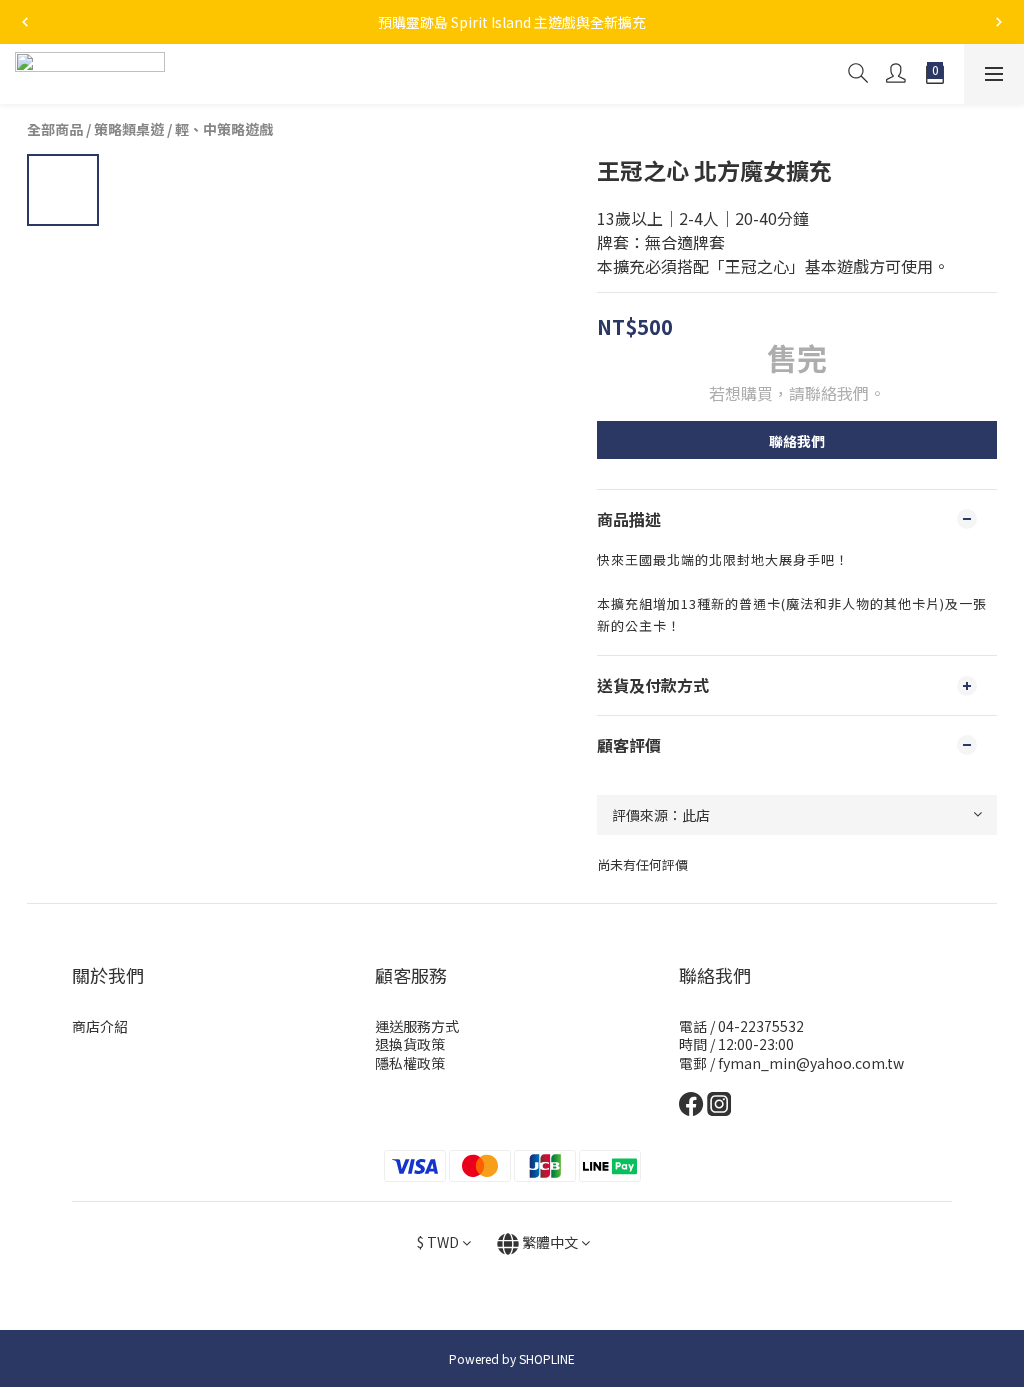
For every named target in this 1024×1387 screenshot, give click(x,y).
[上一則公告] (25, 22)
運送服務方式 (417, 1026)
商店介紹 (100, 1026)
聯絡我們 (797, 441)
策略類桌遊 (129, 129)
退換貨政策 (410, 1044)
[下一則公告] (999, 22)
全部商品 (55, 129)
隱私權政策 (410, 1063)
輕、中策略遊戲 (224, 129)
